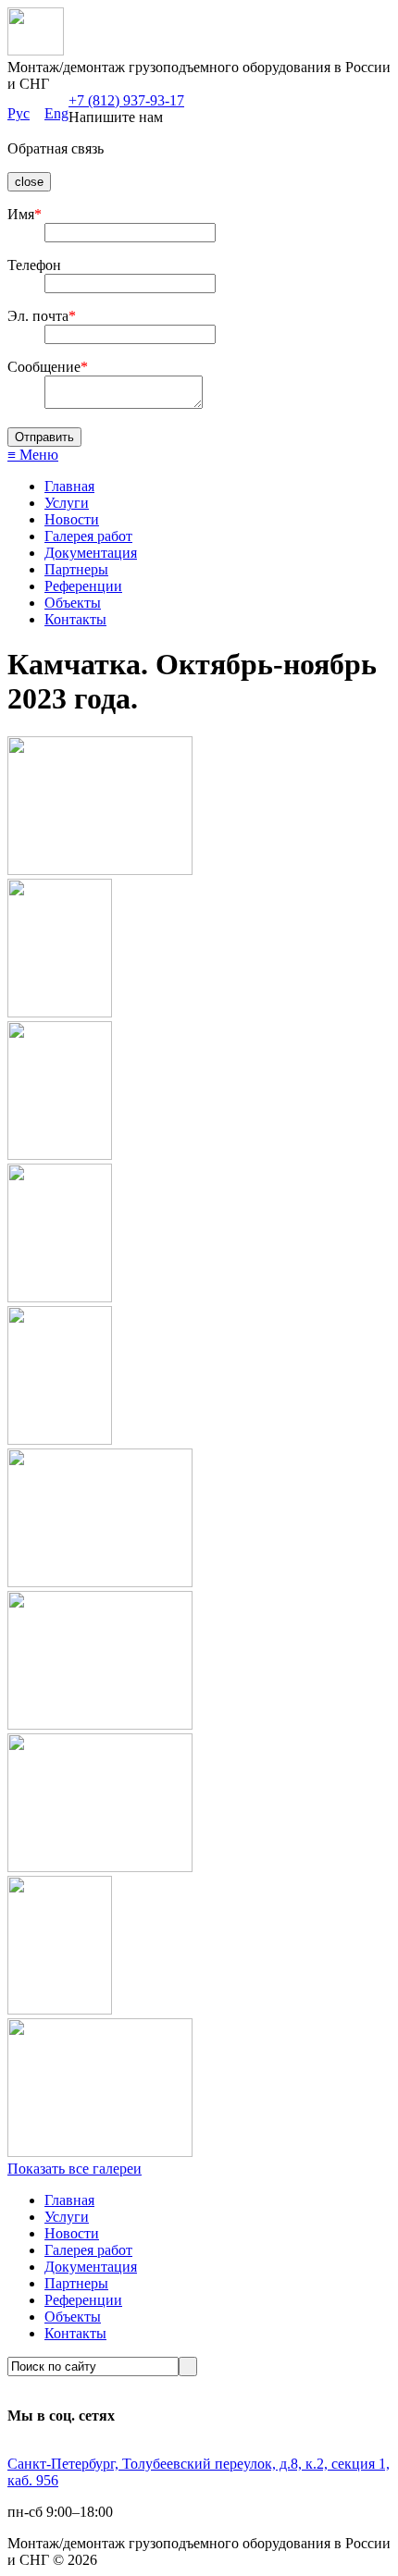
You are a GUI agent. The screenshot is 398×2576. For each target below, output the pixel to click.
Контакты (75, 619)
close (29, 182)
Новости (72, 519)
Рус (19, 113)
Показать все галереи (75, 2169)
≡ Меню (33, 455)
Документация (91, 553)
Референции (83, 586)
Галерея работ (88, 536)
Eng (56, 113)
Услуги (67, 503)
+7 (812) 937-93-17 (126, 100)
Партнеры (76, 569)
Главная (69, 486)
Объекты (73, 603)
